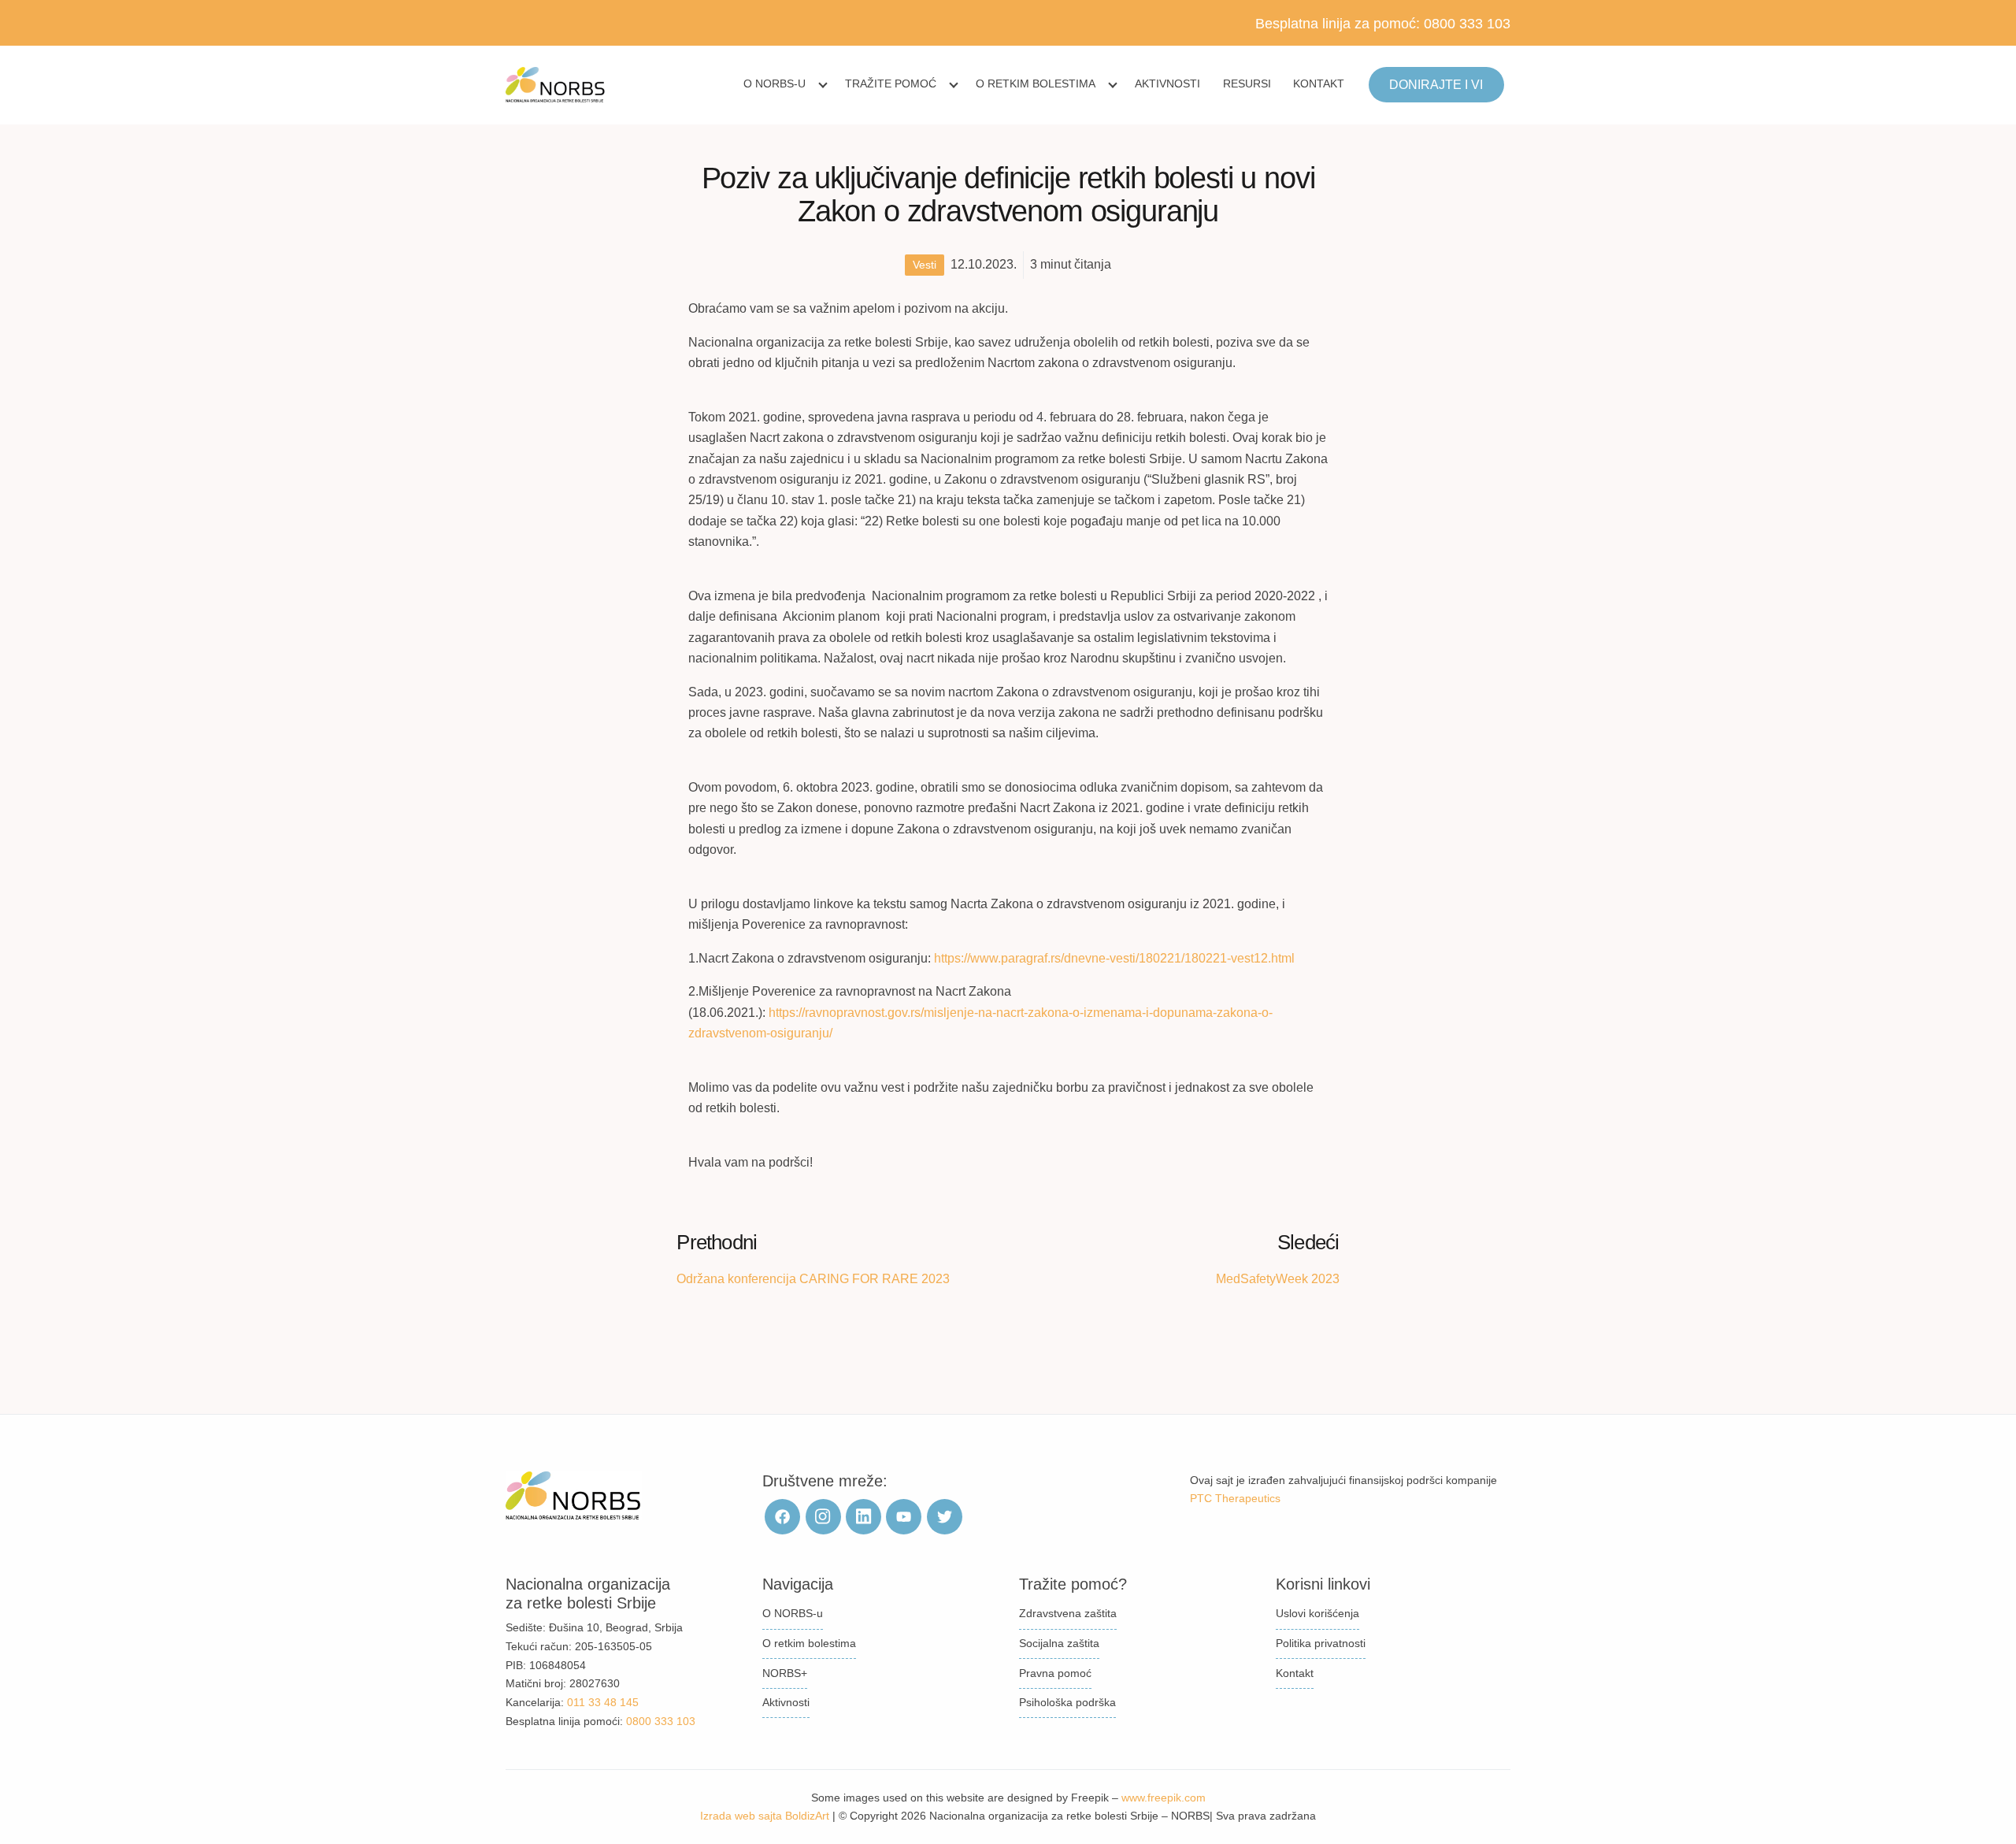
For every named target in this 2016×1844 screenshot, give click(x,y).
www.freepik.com (1164, 1798)
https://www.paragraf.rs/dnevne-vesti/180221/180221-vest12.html (1114, 958)
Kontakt (1319, 83)
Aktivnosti (1167, 83)
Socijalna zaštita (1059, 1643)
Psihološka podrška (1067, 1702)
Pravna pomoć (1055, 1673)
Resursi (1247, 83)
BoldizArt (807, 1816)
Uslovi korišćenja (1317, 1613)
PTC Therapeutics (1235, 1498)
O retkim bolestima (1036, 83)
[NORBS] (556, 85)
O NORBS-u (775, 83)
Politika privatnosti (1321, 1643)
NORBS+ (785, 1673)
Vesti (925, 265)
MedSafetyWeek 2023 (1278, 1279)
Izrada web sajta (741, 1816)
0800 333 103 (1467, 24)
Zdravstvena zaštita (1068, 1613)
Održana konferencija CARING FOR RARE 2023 (813, 1279)
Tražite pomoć (891, 83)
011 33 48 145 (603, 1702)
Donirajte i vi (1436, 85)
